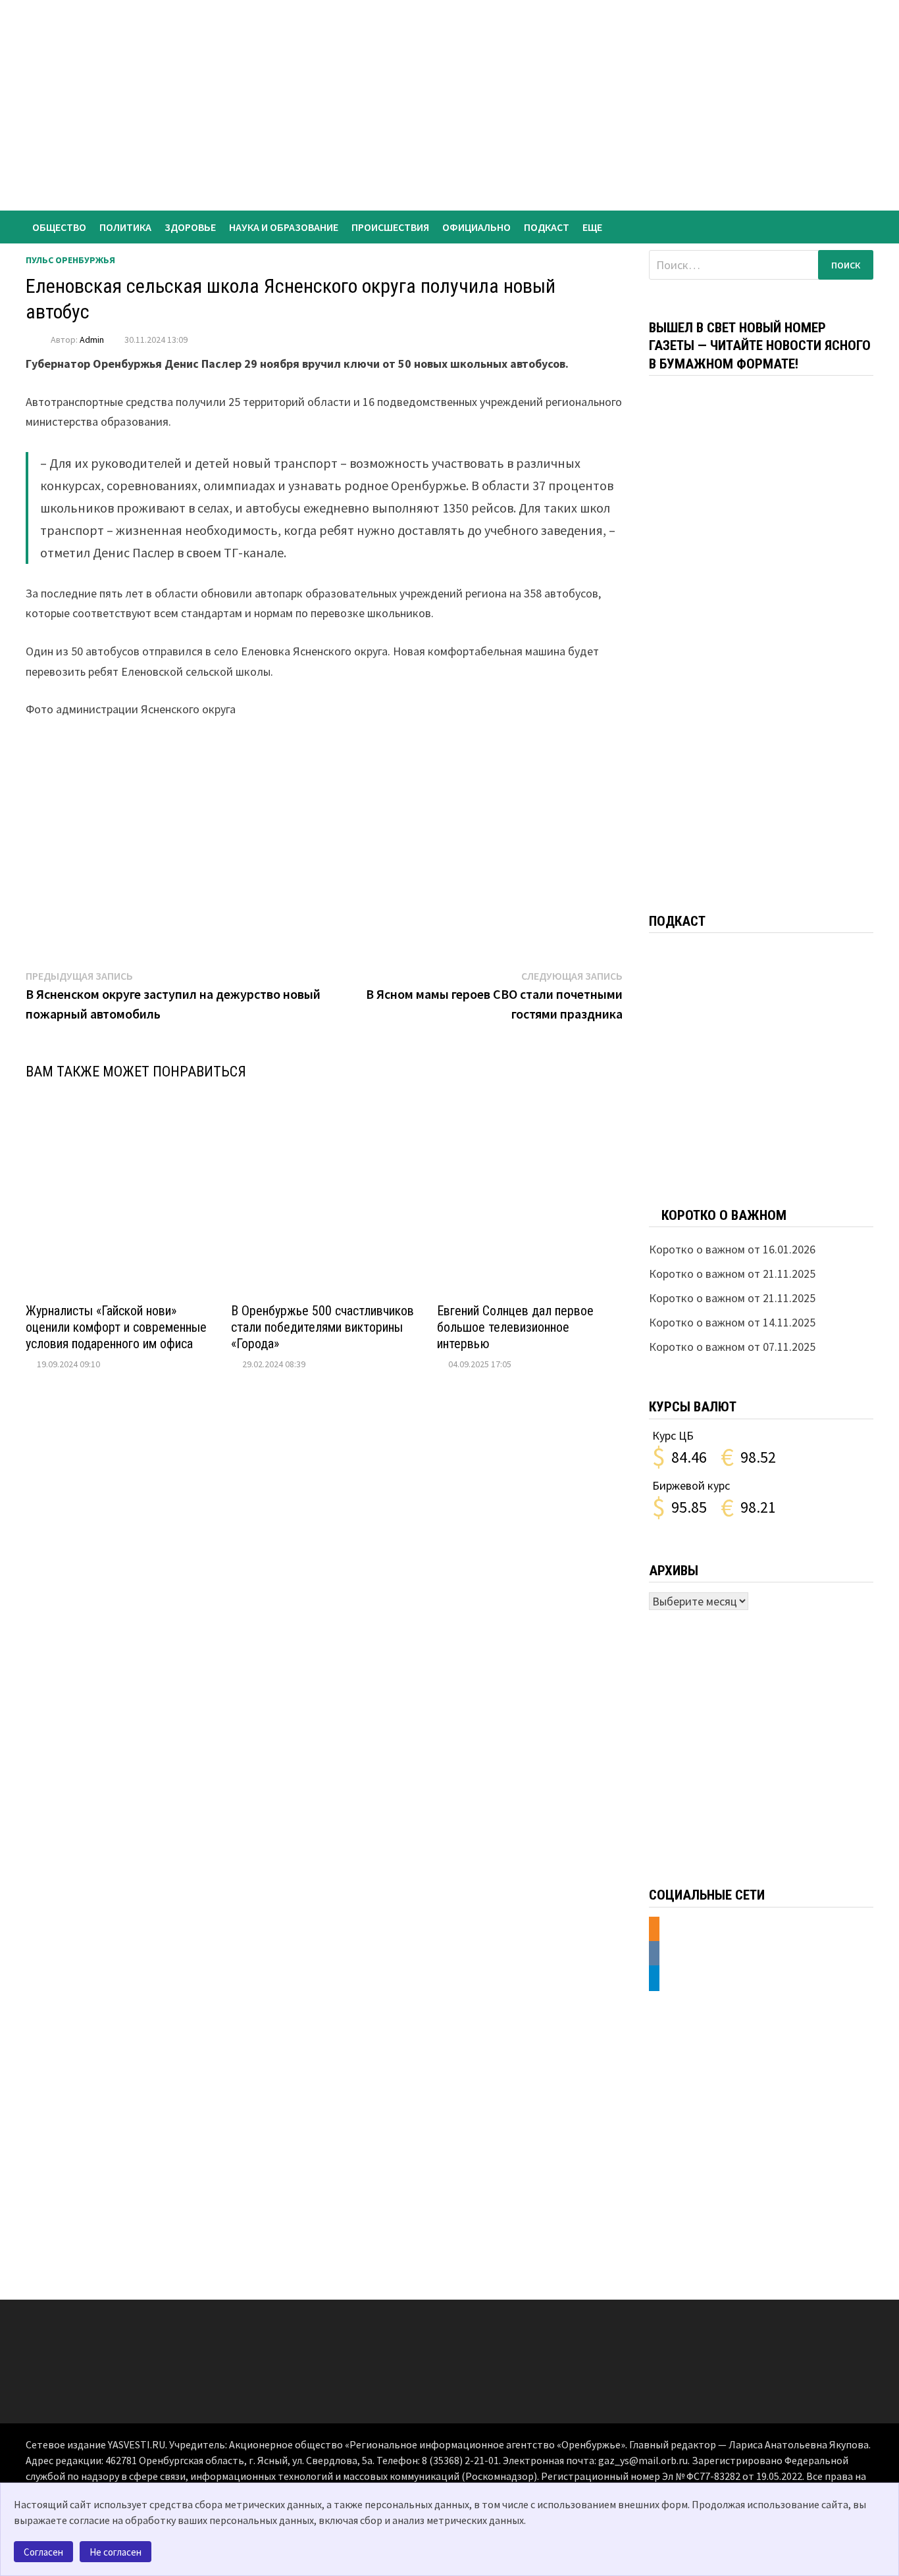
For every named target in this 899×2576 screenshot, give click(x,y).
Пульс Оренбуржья (70, 260)
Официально (476, 227)
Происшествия (390, 227)
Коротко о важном (724, 1215)
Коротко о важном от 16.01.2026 (732, 1249)
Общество (59, 227)
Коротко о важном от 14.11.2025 (732, 1322)
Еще (592, 227)
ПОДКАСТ (547, 227)
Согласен (43, 2552)
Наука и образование (284, 227)
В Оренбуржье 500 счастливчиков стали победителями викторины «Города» (322, 1327)
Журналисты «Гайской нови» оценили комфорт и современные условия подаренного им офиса (116, 1327)
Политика (125, 227)
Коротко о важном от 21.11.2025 (732, 1274)
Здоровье (190, 227)
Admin (92, 340)
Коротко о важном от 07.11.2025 (732, 1347)
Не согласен (116, 2552)
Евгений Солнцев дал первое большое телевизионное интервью (515, 1327)
